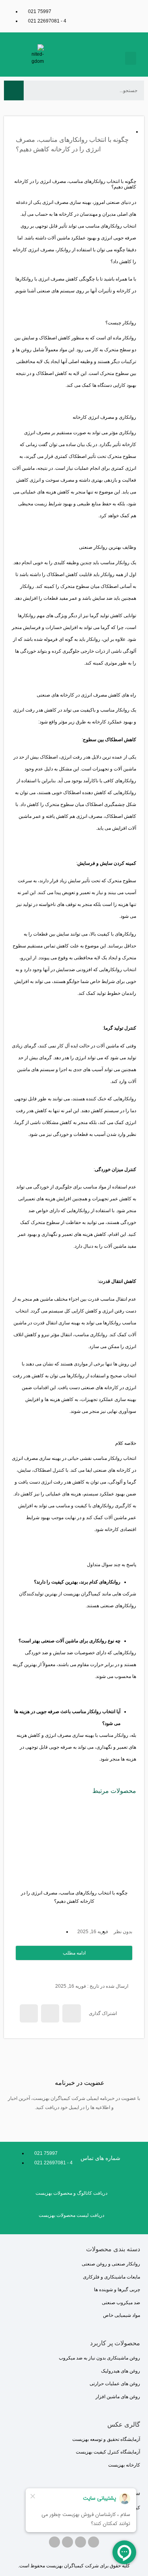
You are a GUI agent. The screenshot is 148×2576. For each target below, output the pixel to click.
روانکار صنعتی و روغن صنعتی (111, 2264)
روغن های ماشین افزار (118, 2397)
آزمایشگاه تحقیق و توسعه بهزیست (106, 2439)
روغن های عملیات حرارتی (115, 2384)
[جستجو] (14, 90)
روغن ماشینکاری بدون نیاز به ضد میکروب (99, 2358)
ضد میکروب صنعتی (121, 2303)
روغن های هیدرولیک (121, 2371)
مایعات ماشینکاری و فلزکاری (111, 2277)
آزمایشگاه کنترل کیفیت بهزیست (108, 2452)
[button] (131, 58)
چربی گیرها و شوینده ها (117, 2290)
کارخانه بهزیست (124, 2465)
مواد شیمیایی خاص (122, 2315)
